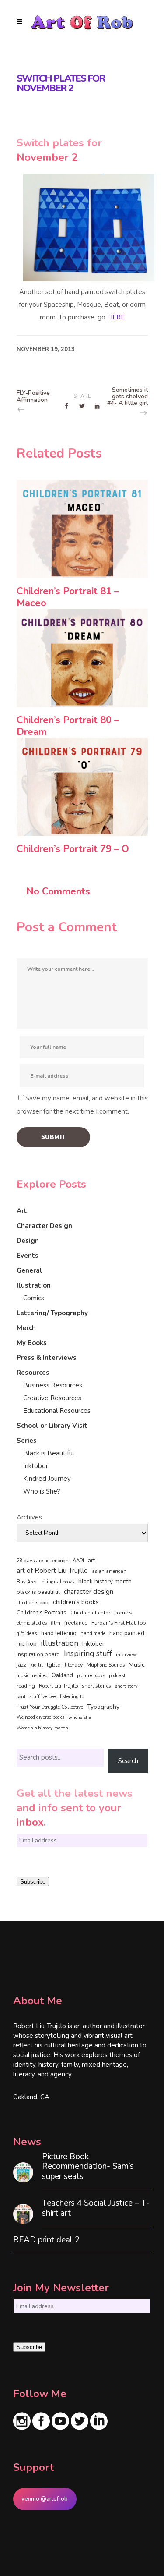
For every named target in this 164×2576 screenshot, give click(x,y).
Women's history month (42, 1728)
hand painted (127, 1633)
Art (22, 1211)
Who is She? (42, 1491)
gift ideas (27, 1633)
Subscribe (33, 1882)
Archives (29, 1517)
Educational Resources (57, 1411)
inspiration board (38, 1654)
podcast (117, 1676)
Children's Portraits (42, 1613)
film (56, 1623)
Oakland (62, 1675)
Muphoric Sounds (106, 1665)
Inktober (36, 1466)
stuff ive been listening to (57, 1697)
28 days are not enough (43, 1561)
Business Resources (53, 1385)
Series (27, 1441)
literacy (74, 1665)
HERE (116, 317)
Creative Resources (52, 1398)
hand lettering (59, 1633)
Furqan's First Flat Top (119, 1623)
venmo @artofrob (45, 2499)
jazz (21, 1665)
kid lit (37, 1665)
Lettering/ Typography (52, 1313)
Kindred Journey (47, 1479)
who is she (80, 1717)
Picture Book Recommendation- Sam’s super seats (88, 2167)
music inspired (32, 1676)
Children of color (90, 1613)
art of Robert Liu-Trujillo (52, 1571)
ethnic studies (32, 1623)
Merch (26, 1328)
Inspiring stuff (88, 1653)
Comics (34, 1298)
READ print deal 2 (46, 2240)
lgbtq (54, 1665)
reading (26, 1686)
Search (128, 1761)
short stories (96, 1686)
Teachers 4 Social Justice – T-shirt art (96, 2208)
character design (89, 1592)
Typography (103, 1707)
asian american (109, 1571)
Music (137, 1664)
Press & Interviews (47, 1358)
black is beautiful (38, 1592)
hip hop (27, 1644)
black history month (105, 1581)
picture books (91, 1676)
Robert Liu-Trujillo (58, 1686)
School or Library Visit (52, 1426)
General (30, 1270)
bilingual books (58, 1582)
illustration (59, 1643)
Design (28, 1241)
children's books (76, 1602)
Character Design (44, 1226)
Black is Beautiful (49, 1453)
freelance (76, 1623)
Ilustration (34, 1285)
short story (126, 1686)
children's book (33, 1602)
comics (123, 1613)
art (91, 1561)
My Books (32, 1343)
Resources (33, 1373)
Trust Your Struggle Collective (50, 1707)
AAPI (78, 1561)
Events (28, 1256)
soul (21, 1697)
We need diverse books (40, 1717)
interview (126, 1655)
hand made (93, 1634)
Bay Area (27, 1582)
